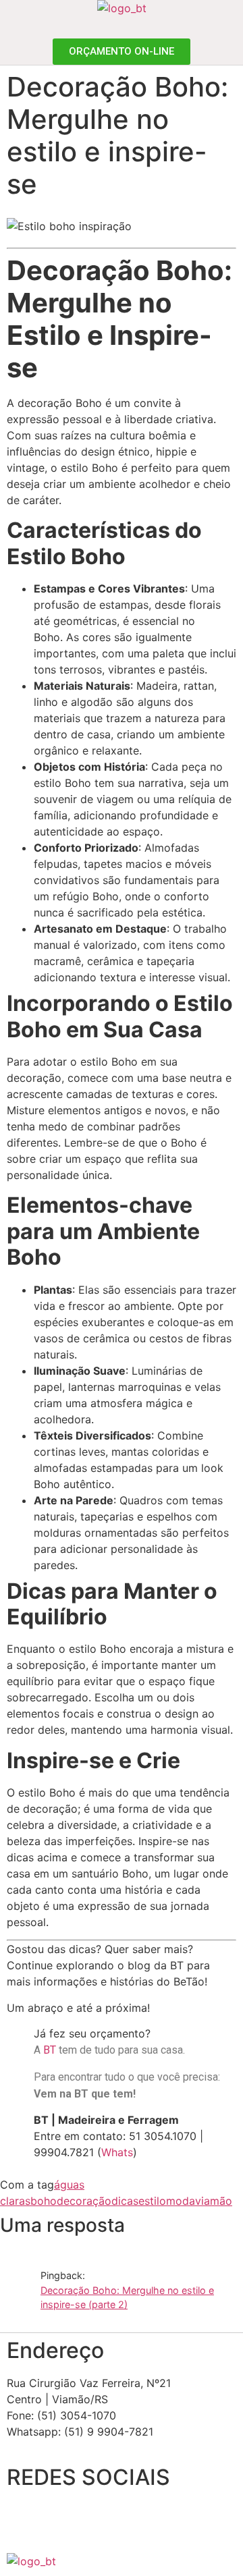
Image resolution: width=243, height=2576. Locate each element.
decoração (84, 2201)
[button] (234, 27)
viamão (214, 2201)
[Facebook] (24, 2519)
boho (44, 2201)
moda (181, 2201)
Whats (117, 2152)
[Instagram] (61, 2519)
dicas (125, 2201)
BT (50, 2050)
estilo (152, 2201)
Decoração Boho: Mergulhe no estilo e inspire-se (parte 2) (127, 2298)
